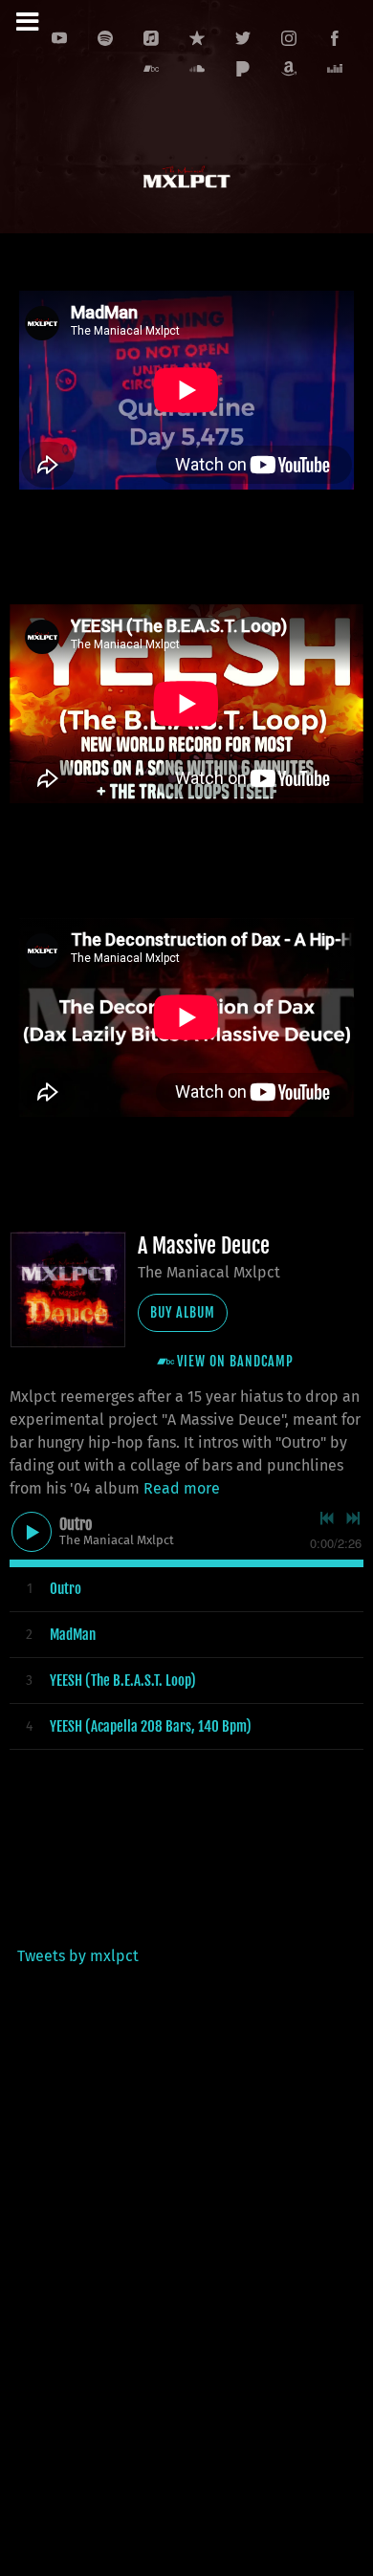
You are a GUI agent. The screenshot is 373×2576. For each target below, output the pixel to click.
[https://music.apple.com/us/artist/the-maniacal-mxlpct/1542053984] (151, 38)
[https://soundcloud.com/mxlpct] (197, 69)
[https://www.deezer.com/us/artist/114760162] (335, 69)
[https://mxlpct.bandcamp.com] (151, 69)
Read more (182, 1488)
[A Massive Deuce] (68, 1290)
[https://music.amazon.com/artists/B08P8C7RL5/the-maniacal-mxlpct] (289, 69)
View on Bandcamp (235, 1361)
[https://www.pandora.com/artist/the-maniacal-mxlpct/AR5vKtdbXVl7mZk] (243, 69)
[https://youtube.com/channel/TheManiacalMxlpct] (59, 38)
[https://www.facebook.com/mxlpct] (335, 38)
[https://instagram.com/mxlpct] (289, 38)
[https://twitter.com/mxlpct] (243, 38)
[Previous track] (327, 1518)
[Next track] (353, 1518)
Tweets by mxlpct (78, 1956)
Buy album (183, 1312)
